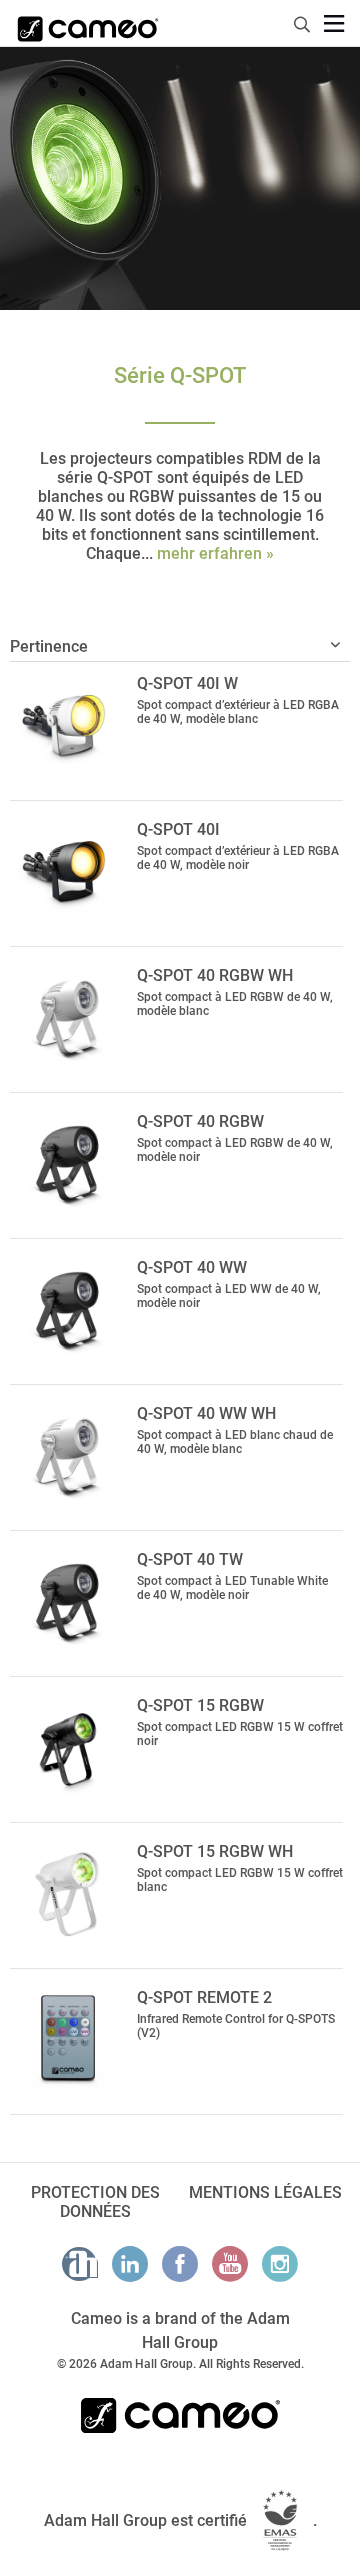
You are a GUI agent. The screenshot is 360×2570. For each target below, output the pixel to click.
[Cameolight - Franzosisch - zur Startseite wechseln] (88, 23)
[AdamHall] (80, 2264)
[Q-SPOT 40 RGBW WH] (68, 1017)
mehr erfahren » (215, 553)
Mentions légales (265, 2192)
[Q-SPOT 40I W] (68, 725)
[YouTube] (230, 2264)
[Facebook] (180, 2264)
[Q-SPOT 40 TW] (68, 1601)
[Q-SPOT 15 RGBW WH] (68, 1893)
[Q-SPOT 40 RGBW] (68, 1163)
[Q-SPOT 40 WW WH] (68, 1455)
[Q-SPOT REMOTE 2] (68, 2039)
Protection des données (95, 2202)
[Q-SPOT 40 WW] (68, 1309)
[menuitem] (303, 21)
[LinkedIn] (130, 2264)
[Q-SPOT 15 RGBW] (68, 1747)
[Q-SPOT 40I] (68, 871)
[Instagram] (280, 2264)
